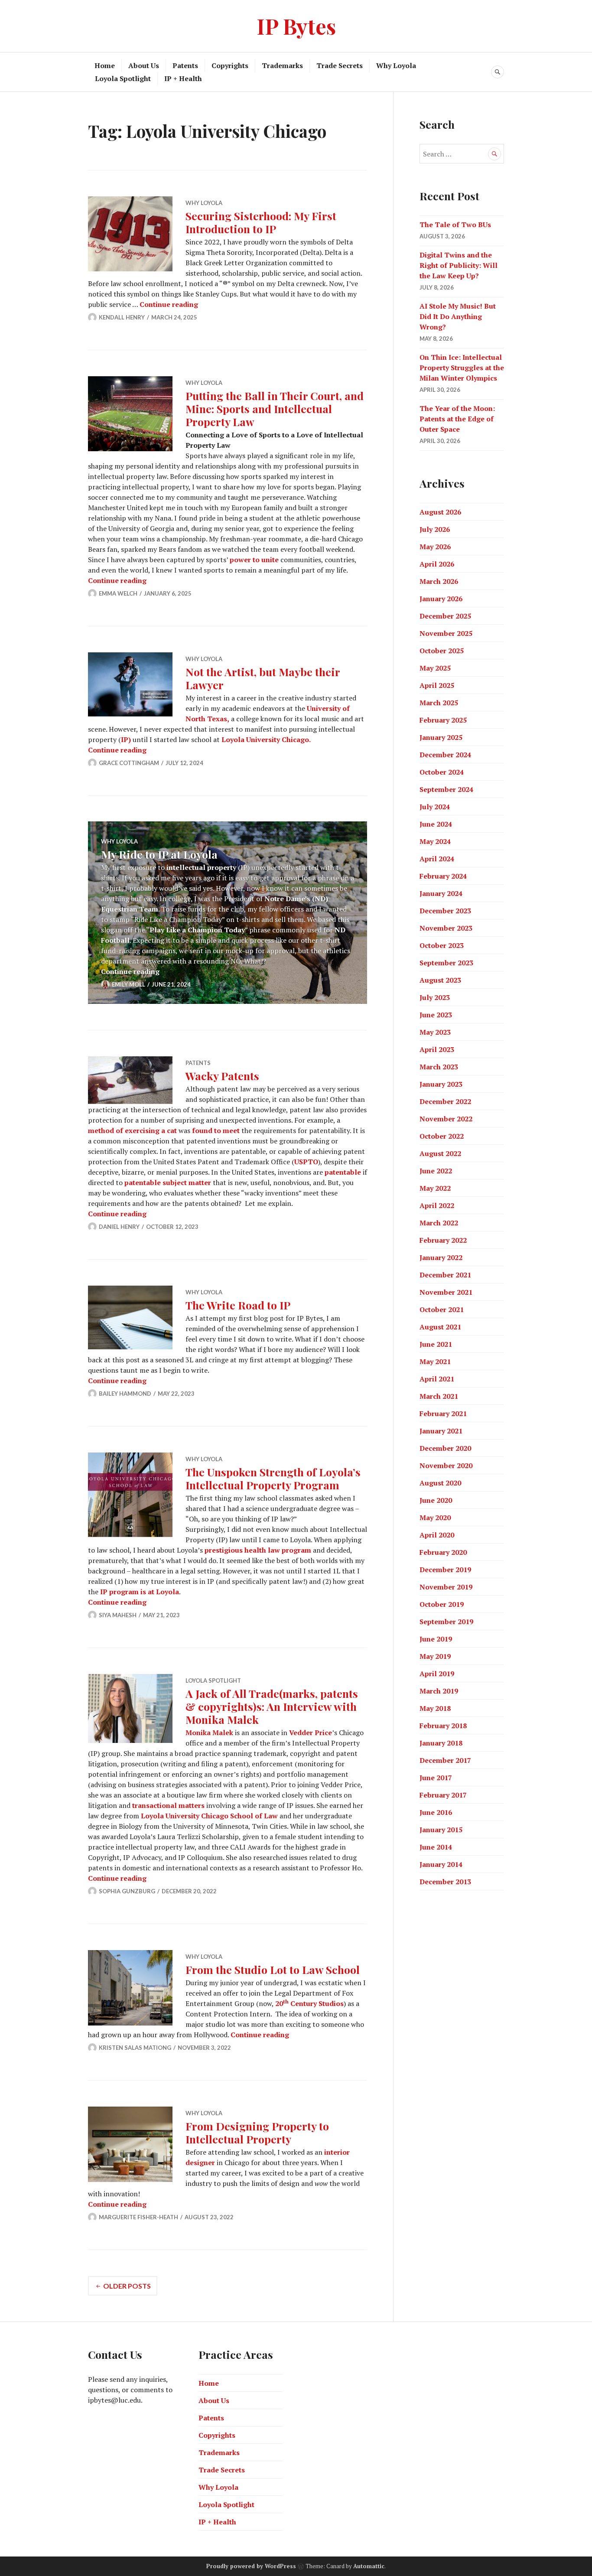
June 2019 (436, 1639)
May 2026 (435, 547)
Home (105, 65)
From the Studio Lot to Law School (273, 1969)
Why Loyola (396, 65)
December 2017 (445, 1760)
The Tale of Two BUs (455, 225)
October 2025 (442, 651)
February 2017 (443, 1795)
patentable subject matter (168, 1182)
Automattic (369, 2566)
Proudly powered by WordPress (251, 2566)
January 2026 (441, 599)
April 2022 (437, 1205)
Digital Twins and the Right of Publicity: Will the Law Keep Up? (459, 265)
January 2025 (441, 737)
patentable (343, 1172)
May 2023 (435, 1032)
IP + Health (183, 78)
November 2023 (446, 928)
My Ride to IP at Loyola (159, 854)
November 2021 (446, 1292)
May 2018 (435, 1708)
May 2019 (435, 1656)
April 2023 (437, 1049)
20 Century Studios (309, 2003)
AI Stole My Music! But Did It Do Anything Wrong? (458, 316)
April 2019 (437, 1674)
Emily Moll (128, 984)
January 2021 (441, 1431)
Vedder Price (311, 1733)
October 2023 (442, 945)
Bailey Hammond (125, 1394)
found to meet (216, 1130)
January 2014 (441, 1864)
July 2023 (435, 997)
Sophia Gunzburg (127, 1891)
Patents (185, 65)
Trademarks (282, 65)
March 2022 (439, 1223)
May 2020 (435, 1518)
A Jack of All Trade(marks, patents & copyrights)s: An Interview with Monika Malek (272, 1706)
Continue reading (169, 304)
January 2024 (441, 893)
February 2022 (443, 1240)
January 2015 (441, 1830)
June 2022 (436, 1171)
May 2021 (435, 1361)
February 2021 (443, 1413)
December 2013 (445, 1882)
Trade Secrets (340, 65)
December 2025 (445, 616)
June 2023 (436, 1015)
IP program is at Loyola (140, 1592)
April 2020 (437, 1535)
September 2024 (446, 789)
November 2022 (446, 1119)
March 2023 (439, 1067)
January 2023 (441, 1084)
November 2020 (446, 1465)
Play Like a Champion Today (197, 930)
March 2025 (439, 703)
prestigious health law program (258, 1550)
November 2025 (446, 633)
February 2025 (443, 720)
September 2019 (446, 1622)
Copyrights (230, 65)
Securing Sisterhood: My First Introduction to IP (261, 222)
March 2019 (439, 1691)
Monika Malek (209, 1733)
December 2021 (445, 1275)
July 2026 (435, 529)
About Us (144, 65)
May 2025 (435, 668)
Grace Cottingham (129, 763)
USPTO (306, 1162)
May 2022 (435, 1188)
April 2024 (437, 859)
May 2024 (435, 841)
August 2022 (440, 1153)
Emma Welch (118, 593)
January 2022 (441, 1257)
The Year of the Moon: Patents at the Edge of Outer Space (457, 419)
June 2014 (436, 1847)
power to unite (254, 560)
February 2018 (443, 1726)
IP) (126, 739)
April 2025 (437, 685)
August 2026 (440, 512)
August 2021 (440, 1327)
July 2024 (435, 807)
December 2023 (445, 911)
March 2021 (439, 1396)
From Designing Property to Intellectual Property (257, 2132)
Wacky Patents (222, 1076)
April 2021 (437, 1379)
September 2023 (446, 963)
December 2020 (445, 1448)
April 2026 (437, 564)
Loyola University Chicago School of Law (209, 1816)
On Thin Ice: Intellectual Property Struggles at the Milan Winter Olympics (462, 368)
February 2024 (443, 876)
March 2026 (439, 581)
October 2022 (442, 1136)
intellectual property (201, 867)
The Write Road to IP (238, 1305)
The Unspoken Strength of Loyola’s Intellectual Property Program (273, 1478)
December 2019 (445, 1570)
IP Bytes (296, 26)
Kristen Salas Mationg (135, 2048)
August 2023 (440, 980)
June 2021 (436, 1344)
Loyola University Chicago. (266, 739)
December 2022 (445, 1101)
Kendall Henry (122, 317)
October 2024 (442, 772)
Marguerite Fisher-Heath (138, 2217)
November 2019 (446, 1587)
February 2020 (443, 1552)
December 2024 (445, 755)
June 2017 (436, 1778)
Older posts (127, 2286)
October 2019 (442, 1604)
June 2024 (436, 824)
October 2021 (442, 1309)
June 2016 (436, 1812)
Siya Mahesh (118, 1615)
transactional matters (168, 1805)
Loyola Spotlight (123, 78)
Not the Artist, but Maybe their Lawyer (263, 678)
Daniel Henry (119, 1227)
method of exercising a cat (132, 1130)
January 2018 (441, 1743)
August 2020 (440, 1483)
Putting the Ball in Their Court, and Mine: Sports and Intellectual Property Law (275, 409)
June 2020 (436, 1500)
